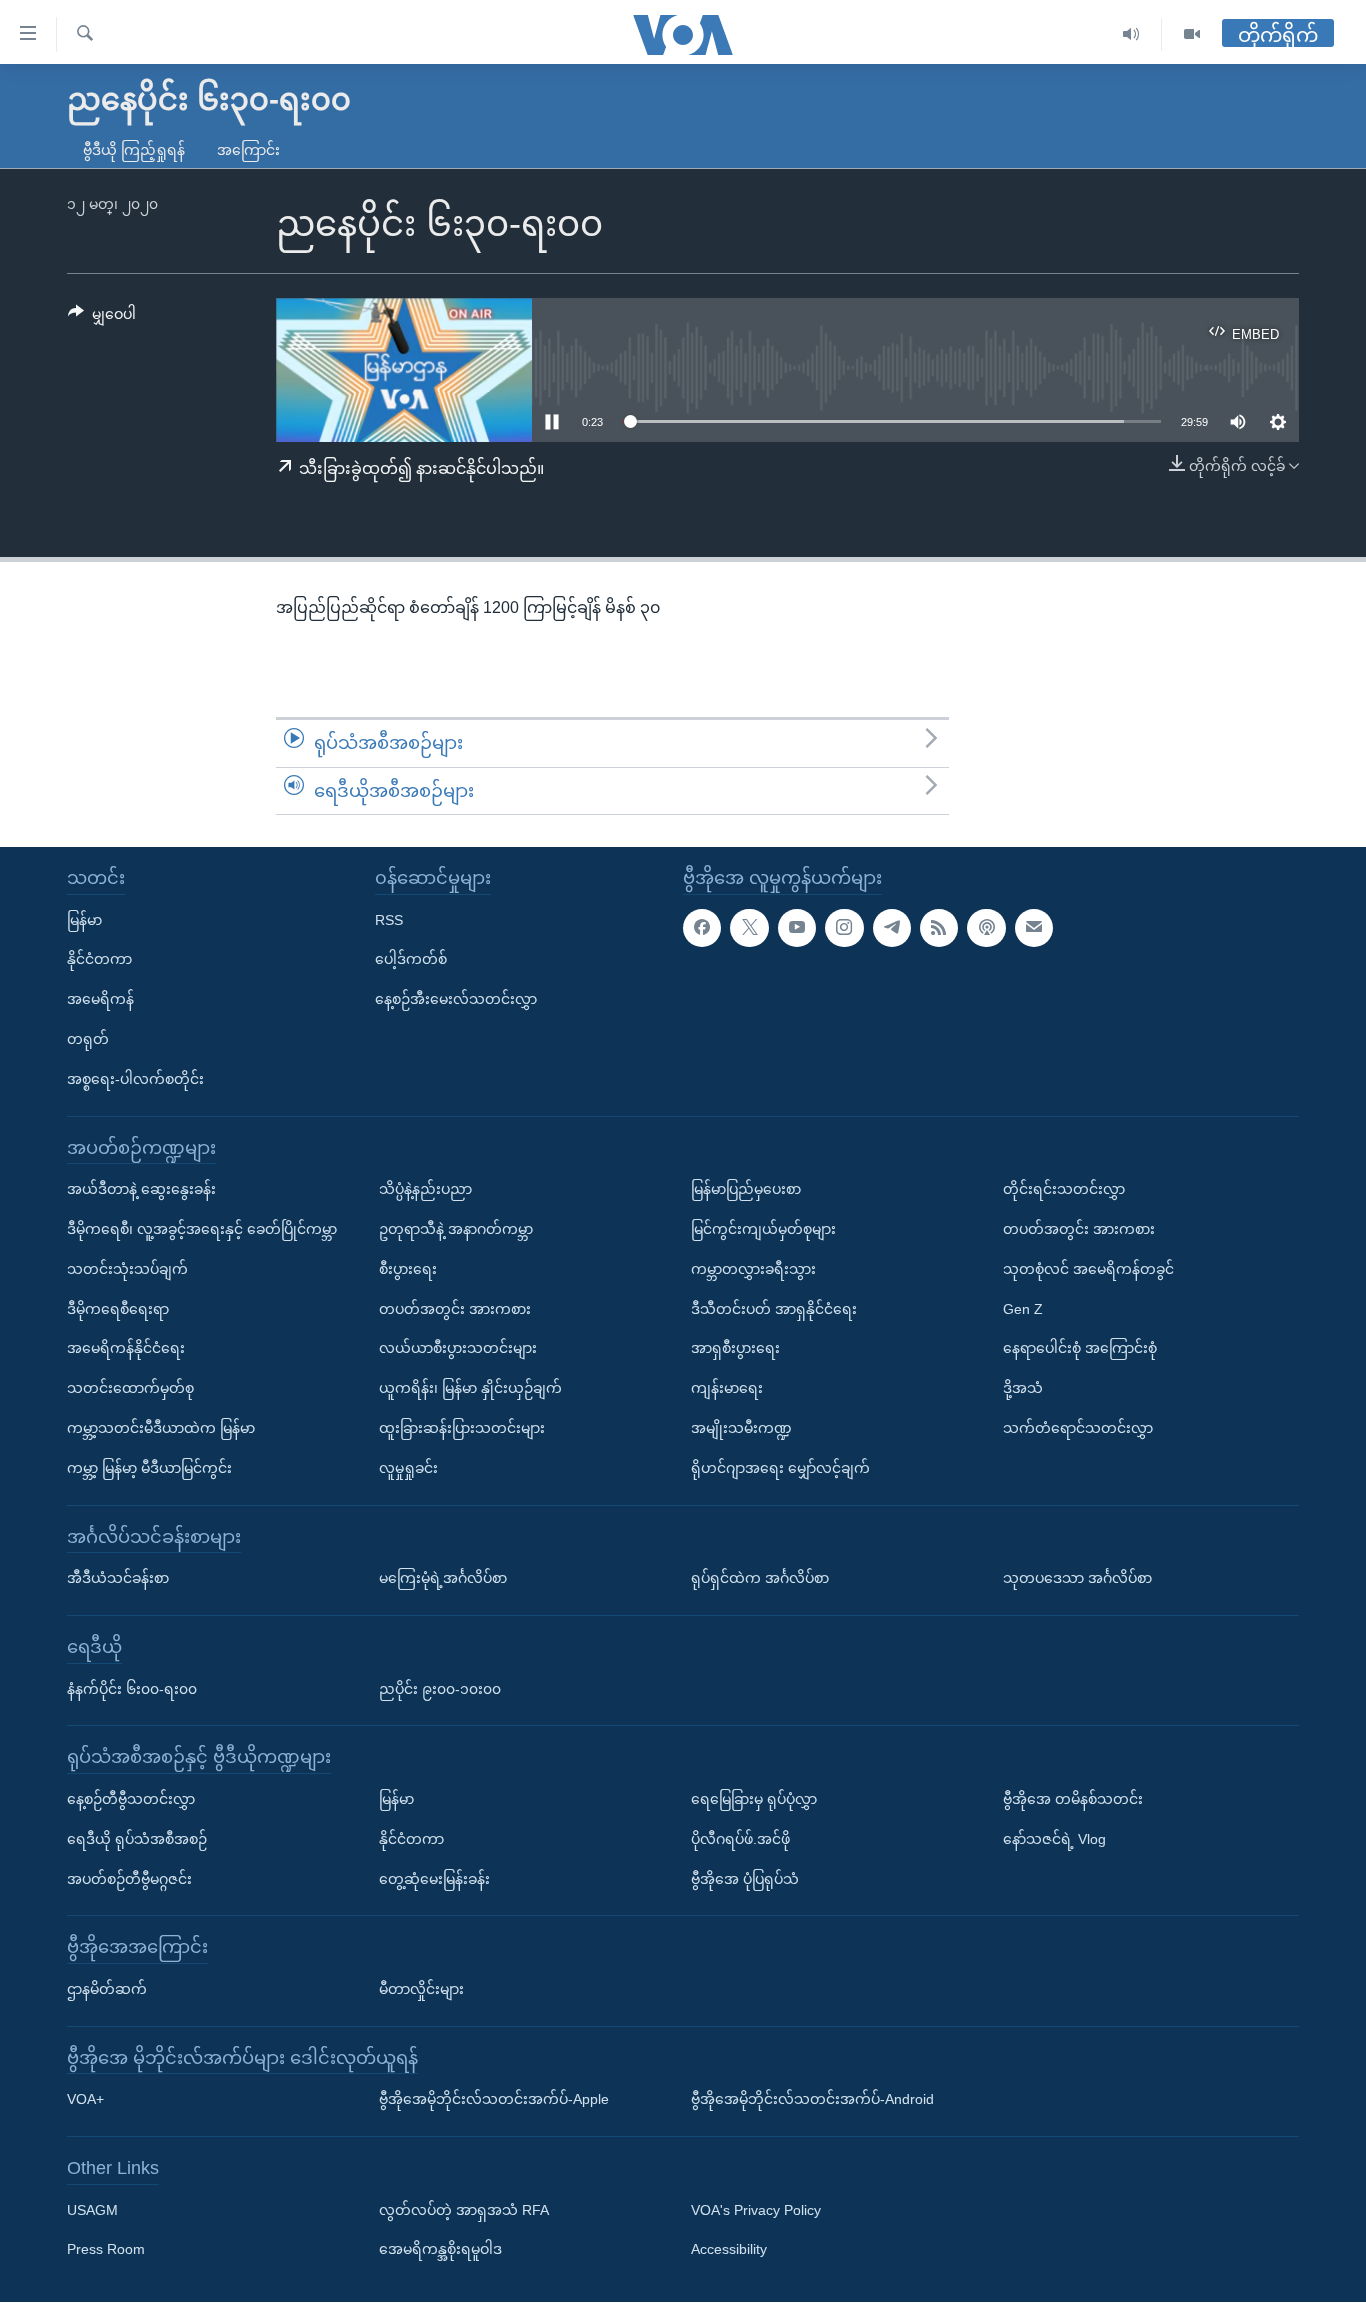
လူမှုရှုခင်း (408, 1468)
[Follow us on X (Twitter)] (749, 928)
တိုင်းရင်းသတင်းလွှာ (1064, 1190)
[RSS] (939, 928)
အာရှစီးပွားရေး (735, 1349)
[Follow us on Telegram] (892, 928)
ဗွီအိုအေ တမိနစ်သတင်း (1073, 1799)
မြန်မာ (84, 920)
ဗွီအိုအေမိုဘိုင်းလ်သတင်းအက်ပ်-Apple (494, 2100)
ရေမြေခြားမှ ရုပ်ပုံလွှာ (754, 1799)
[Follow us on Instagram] (844, 928)
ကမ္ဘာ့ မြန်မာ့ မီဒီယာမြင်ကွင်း (149, 1468)
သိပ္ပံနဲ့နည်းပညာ (425, 1190)
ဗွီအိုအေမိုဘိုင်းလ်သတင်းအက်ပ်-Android (812, 2100)
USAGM (92, 2210)
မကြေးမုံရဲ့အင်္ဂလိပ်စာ (443, 1578)
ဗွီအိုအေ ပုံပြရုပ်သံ (745, 1879)
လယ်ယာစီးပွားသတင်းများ (458, 1349)
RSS (389, 920)
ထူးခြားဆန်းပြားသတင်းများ (462, 1428)
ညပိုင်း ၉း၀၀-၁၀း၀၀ (440, 1689)
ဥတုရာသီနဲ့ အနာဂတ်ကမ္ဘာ (456, 1229)
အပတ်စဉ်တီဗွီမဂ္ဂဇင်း (129, 1879)
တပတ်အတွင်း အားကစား (455, 1309)
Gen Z (1023, 1309)
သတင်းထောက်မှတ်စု (130, 1388)
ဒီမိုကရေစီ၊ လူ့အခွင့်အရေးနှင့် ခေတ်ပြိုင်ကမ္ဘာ (202, 1229)
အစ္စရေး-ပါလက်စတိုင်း (135, 1079)
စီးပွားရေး (408, 1269)
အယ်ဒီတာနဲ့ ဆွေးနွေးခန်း (141, 1190)
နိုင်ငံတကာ (99, 960)
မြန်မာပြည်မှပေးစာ (746, 1190)
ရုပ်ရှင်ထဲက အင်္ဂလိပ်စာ (760, 1578)
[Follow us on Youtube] (797, 928)
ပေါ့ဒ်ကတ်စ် (411, 960)
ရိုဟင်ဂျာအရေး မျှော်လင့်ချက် (780, 1468)
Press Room (106, 2250)
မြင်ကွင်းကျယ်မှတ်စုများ (763, 1229)
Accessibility (729, 2250)
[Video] (1192, 34)
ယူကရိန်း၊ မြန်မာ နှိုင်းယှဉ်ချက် (470, 1388)
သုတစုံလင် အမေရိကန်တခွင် (1088, 1269)
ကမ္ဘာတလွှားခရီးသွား (753, 1269)
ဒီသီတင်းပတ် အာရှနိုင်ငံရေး (774, 1309)
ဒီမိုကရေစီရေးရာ (118, 1309)
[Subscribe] (1034, 928)
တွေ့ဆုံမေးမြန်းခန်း (434, 1879)
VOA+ (85, 2100)
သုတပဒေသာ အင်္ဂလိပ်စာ (1077, 1578)
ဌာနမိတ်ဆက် (107, 1989)
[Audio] (1131, 34)
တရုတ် (88, 1039)
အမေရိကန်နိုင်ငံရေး (126, 1349)
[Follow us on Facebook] (702, 928)
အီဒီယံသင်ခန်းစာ (118, 1578)
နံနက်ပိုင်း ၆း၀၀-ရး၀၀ (132, 1689)
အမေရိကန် (100, 1000)
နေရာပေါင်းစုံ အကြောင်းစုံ (1080, 1349)
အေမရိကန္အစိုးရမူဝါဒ (440, 2250)
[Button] (102, 318)
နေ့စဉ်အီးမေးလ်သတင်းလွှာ (456, 1000)
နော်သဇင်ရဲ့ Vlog (1054, 1839)
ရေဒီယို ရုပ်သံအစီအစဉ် (137, 1839)
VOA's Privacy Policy (756, 2210)
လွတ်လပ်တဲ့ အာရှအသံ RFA (464, 2210)
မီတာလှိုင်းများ (421, 1989)
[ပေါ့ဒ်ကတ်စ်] (986, 928)
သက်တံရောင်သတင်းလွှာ (1078, 1428)
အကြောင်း (248, 150)
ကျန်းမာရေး (727, 1388)
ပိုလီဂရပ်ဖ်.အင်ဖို (740, 1839)
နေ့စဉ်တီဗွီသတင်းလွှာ (131, 1799)
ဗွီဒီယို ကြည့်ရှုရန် (134, 150)
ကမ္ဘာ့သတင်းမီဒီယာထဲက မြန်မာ (161, 1428)
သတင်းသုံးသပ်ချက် (127, 1269)
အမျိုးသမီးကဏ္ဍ (741, 1428)
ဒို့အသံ (1023, 1388)
